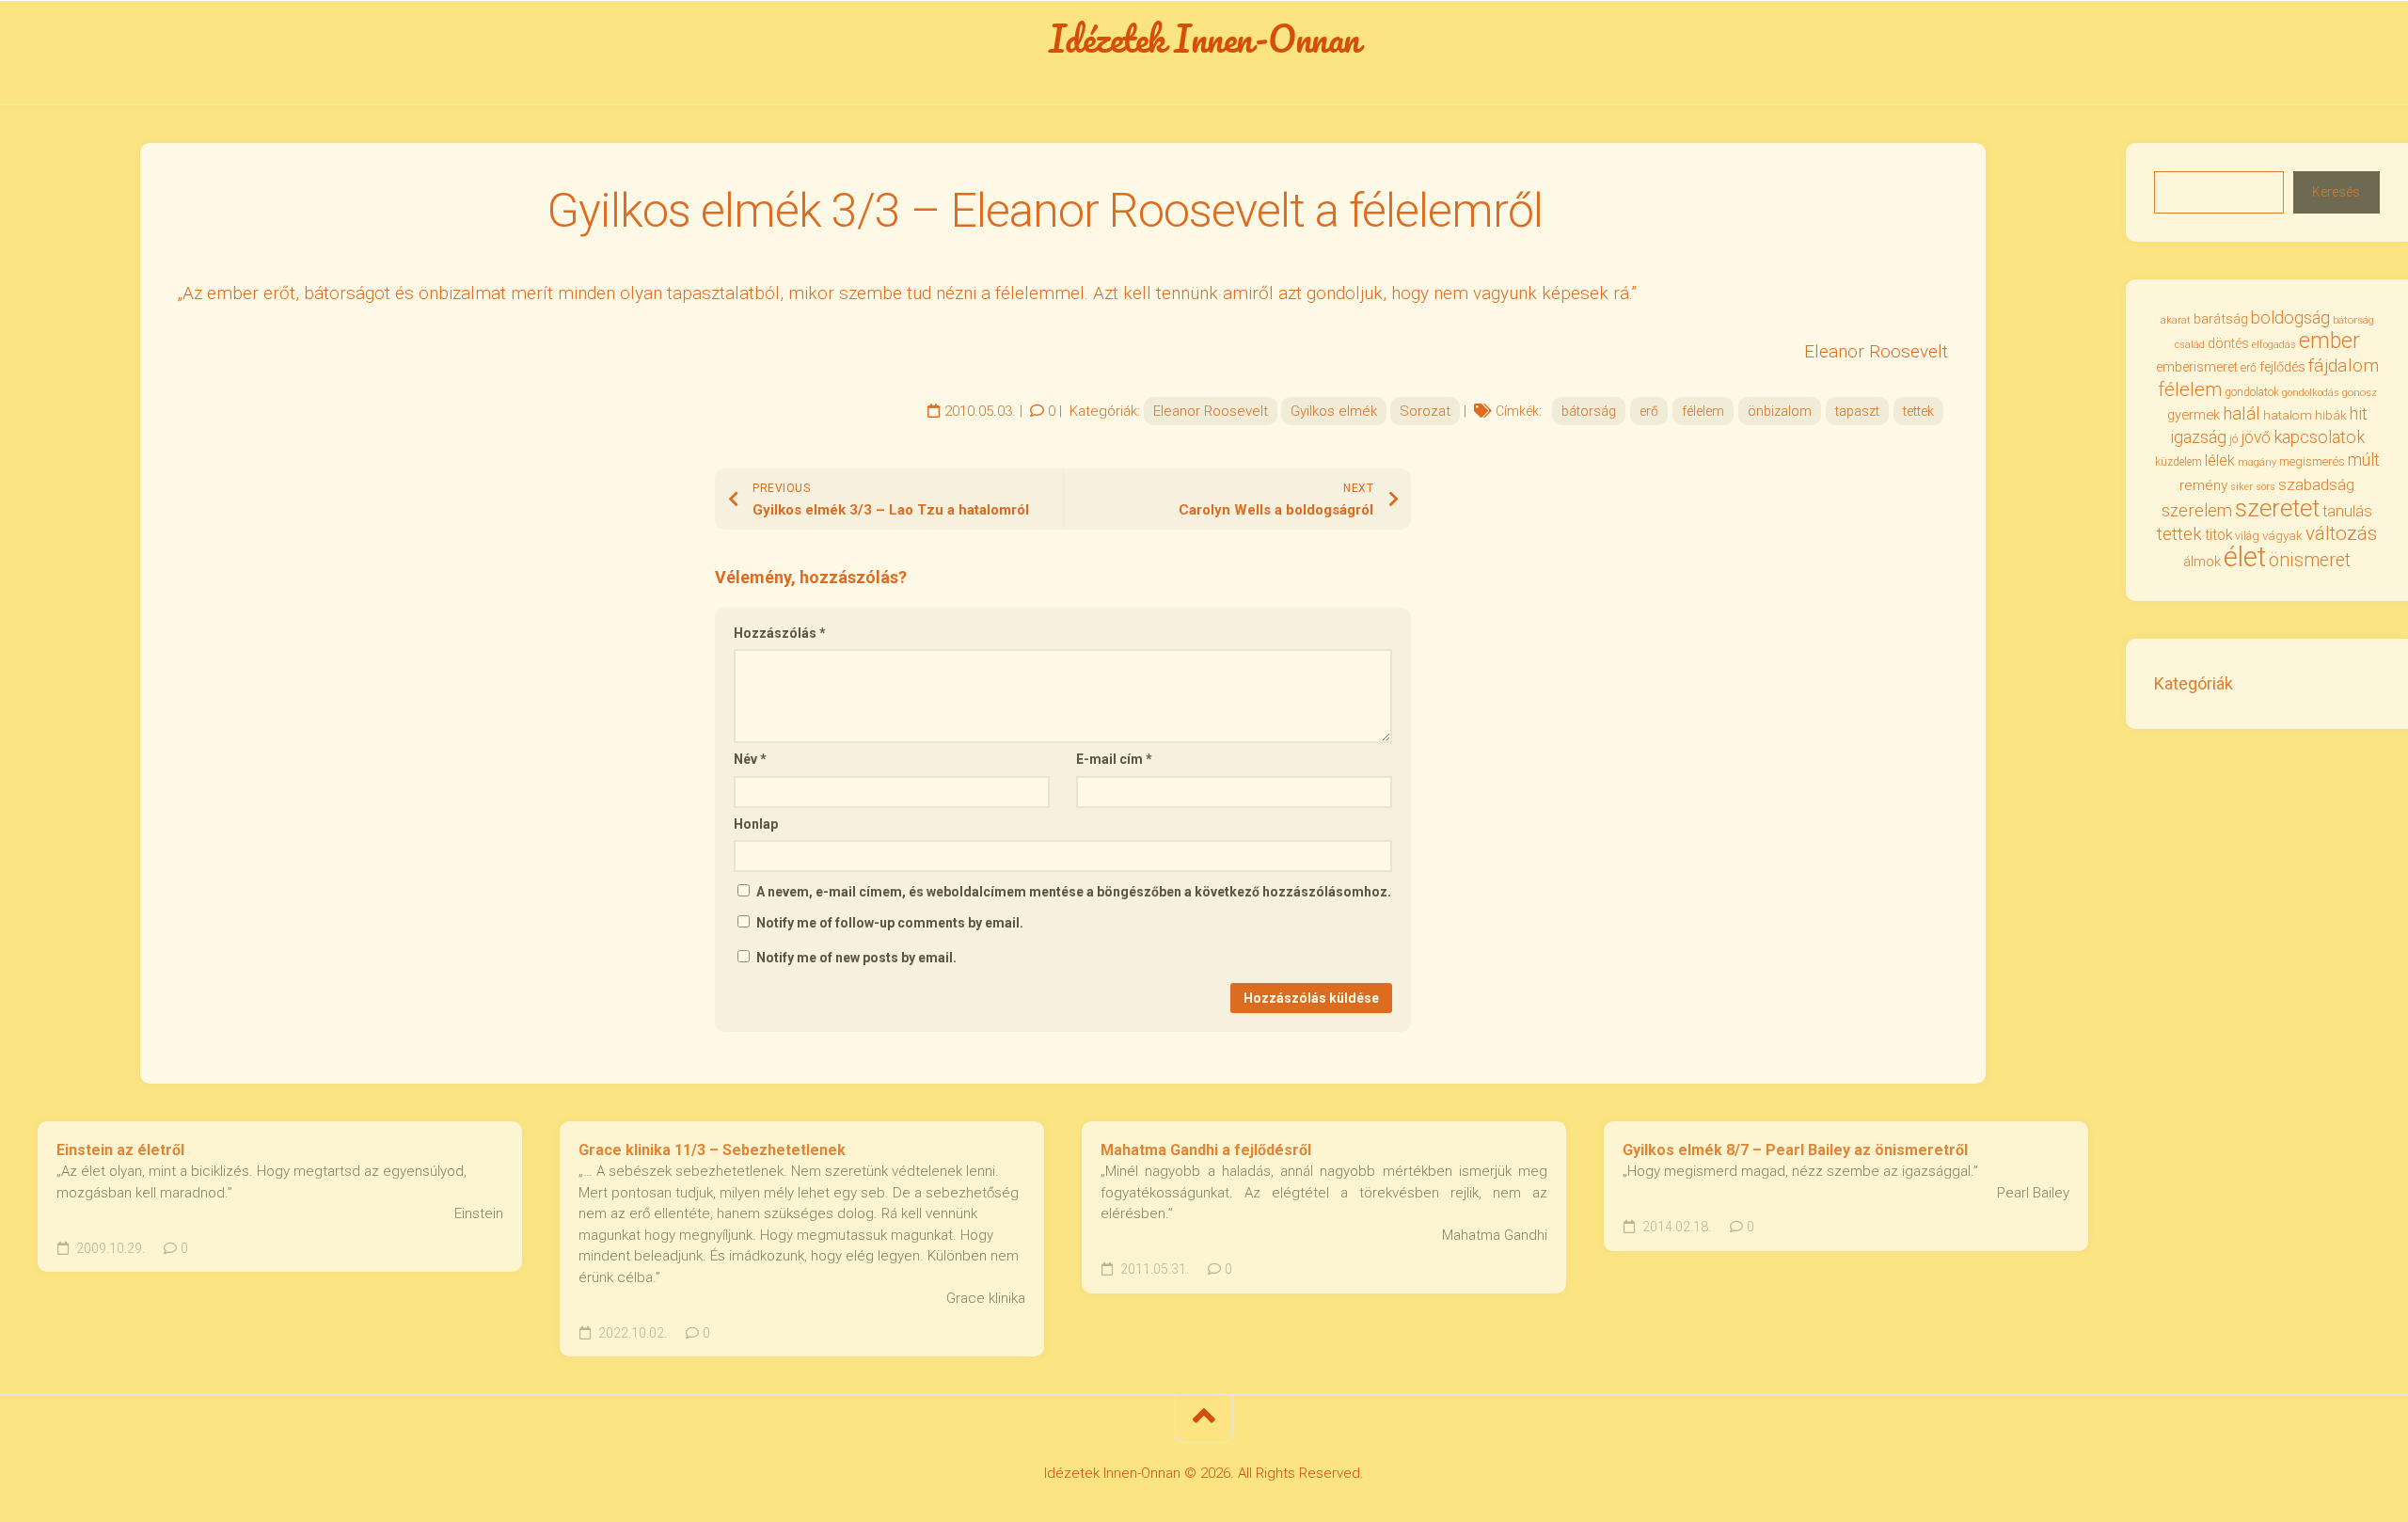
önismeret (2310, 560)
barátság (2221, 319)
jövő (2256, 437)
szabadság (2316, 484)
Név (750, 759)
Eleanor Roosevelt (1211, 411)
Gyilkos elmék (1334, 411)
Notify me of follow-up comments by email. (890, 923)
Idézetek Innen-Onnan (1204, 39)
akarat (2176, 320)
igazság (2198, 437)
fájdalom (2344, 365)
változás (2341, 533)
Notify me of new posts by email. (856, 958)
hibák (2331, 415)
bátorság (1589, 411)
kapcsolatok (2319, 437)
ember (2329, 341)
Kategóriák (2194, 683)
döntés (2228, 343)
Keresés (2336, 192)
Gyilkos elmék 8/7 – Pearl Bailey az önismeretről (1795, 1150)
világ (2247, 536)
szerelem (2197, 510)
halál (2242, 414)
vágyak (2282, 536)
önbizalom (1780, 411)
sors (2265, 487)
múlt (2364, 460)
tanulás (2347, 511)
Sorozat (1425, 411)
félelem (1703, 411)
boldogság (2290, 317)
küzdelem (2178, 462)
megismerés (2312, 461)
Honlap (756, 824)
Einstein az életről (120, 1150)
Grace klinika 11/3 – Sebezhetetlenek (712, 1150)
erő (1649, 411)
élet (2245, 557)
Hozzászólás (780, 633)
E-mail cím (1114, 759)
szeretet (2277, 508)
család (2190, 345)
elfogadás (2274, 345)
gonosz (2360, 393)
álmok (2202, 562)
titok (2218, 535)
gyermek (2194, 415)
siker (2242, 487)
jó (2234, 439)
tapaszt (1857, 411)
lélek (2220, 460)
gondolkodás (2311, 393)
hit (2359, 414)
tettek (1918, 411)
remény (2203, 485)
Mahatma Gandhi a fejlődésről (1206, 1150)
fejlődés (2282, 367)
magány (2257, 462)
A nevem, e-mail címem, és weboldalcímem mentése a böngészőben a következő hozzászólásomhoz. (1074, 892)
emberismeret (2197, 367)
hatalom (2288, 415)
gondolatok (2252, 392)
